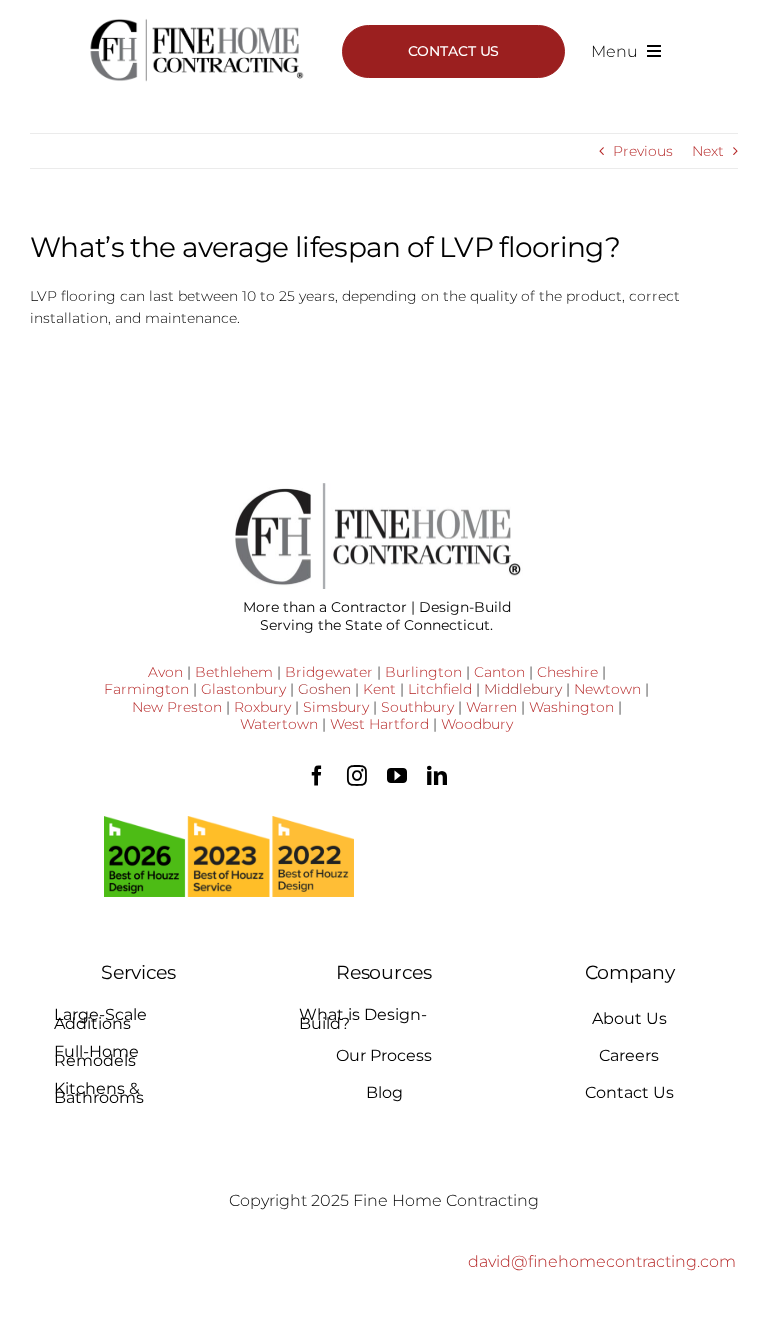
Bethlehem (234, 672)
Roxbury (262, 707)
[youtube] (397, 776)
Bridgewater (329, 672)
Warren (491, 707)
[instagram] (357, 776)
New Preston (177, 707)
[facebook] (317, 776)
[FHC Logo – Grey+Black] (196, 25)
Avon (165, 672)
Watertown (279, 724)
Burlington (423, 672)
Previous (643, 151)
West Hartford (379, 724)
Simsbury (336, 707)
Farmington (146, 689)
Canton (499, 672)
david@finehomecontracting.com (602, 1261)
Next (708, 151)
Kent (379, 689)
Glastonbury (243, 689)
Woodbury (477, 724)
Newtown (607, 689)
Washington (571, 707)
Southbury (417, 707)
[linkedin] (437, 776)
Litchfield (440, 689)
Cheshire (567, 672)
